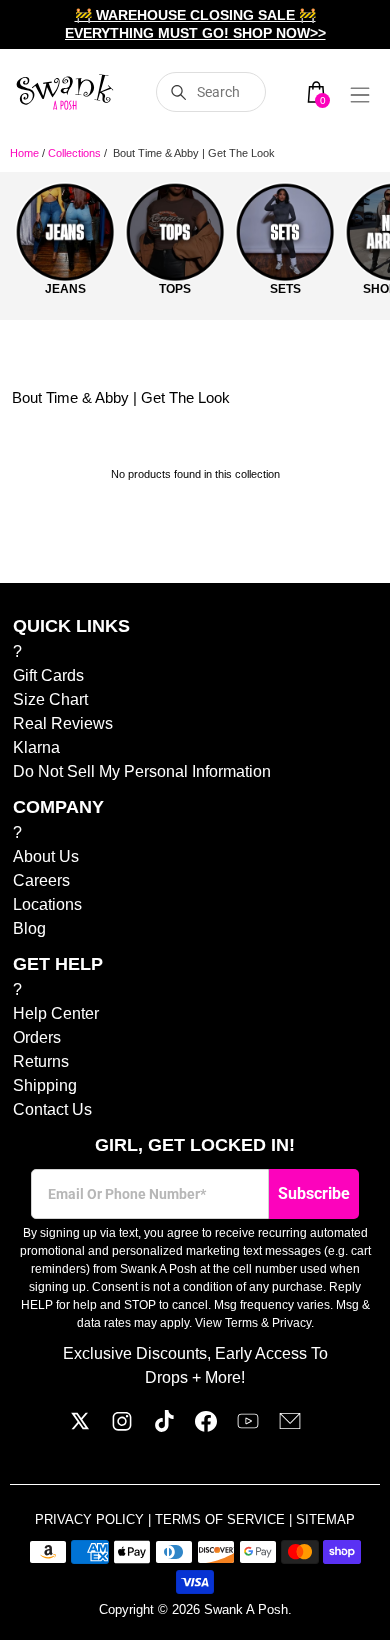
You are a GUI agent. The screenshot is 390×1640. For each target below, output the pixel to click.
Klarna (36, 747)
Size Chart (50, 699)
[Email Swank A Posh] (290, 1426)
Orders (37, 1037)
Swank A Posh (246, 1609)
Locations (47, 904)
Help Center (56, 1013)
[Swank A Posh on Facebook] (206, 1426)
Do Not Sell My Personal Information (142, 771)
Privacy (291, 1323)
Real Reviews (63, 723)
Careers (41, 880)
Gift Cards (48, 675)
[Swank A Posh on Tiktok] (164, 1426)
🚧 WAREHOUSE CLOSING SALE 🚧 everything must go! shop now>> (195, 24)
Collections (74, 153)
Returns (41, 1061)
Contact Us (52, 1109)
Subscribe (314, 1193)
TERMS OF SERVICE (222, 1519)
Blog (29, 928)
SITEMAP (325, 1519)
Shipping (45, 1085)
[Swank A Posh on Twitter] (80, 1426)
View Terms (226, 1323)
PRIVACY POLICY (91, 1519)
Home (24, 153)
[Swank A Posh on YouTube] (248, 1426)
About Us (46, 856)
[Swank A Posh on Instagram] (122, 1426)
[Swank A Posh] (65, 92)
